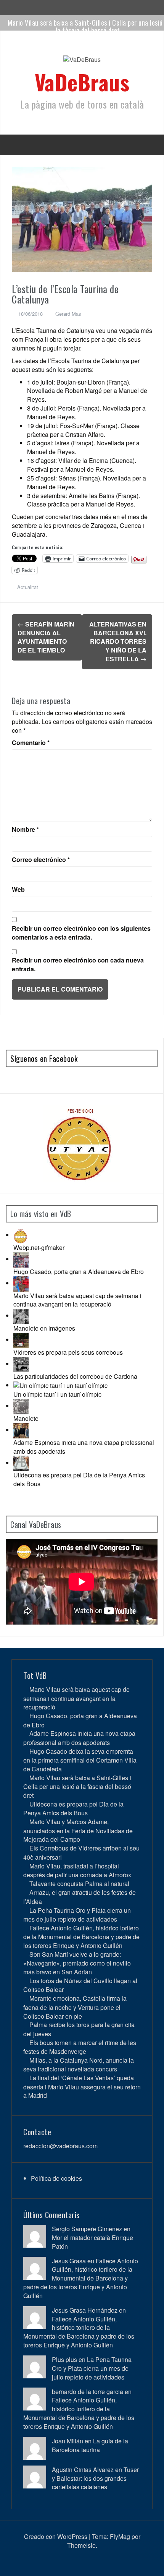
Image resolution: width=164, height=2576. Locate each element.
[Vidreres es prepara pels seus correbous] (21, 1340)
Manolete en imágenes (44, 1328)
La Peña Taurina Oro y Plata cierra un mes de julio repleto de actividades (77, 1915)
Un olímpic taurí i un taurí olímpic (57, 1394)
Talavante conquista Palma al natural (79, 1884)
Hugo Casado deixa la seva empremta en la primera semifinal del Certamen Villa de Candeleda (80, 1760)
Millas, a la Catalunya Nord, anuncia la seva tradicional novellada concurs (79, 2065)
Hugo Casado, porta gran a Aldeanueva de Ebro (79, 1272)
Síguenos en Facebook (44, 1058)
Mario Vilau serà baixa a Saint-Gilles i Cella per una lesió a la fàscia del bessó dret (77, 1786)
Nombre (25, 829)
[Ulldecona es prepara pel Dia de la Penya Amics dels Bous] (21, 1463)
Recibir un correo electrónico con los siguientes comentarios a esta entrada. (81, 933)
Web (18, 890)
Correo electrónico (41, 860)
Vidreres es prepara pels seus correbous (68, 1352)
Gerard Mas (68, 314)
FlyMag (120, 2536)
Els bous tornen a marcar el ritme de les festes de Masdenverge (80, 2047)
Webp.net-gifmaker (39, 1247)
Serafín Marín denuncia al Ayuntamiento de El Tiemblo (46, 637)
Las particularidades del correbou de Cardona (75, 1376)
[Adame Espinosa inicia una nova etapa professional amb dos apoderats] (21, 1430)
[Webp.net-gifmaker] (21, 1235)
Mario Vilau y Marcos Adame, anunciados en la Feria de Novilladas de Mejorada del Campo (78, 1830)
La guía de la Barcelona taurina (90, 2445)
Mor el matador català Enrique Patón (92, 2242)
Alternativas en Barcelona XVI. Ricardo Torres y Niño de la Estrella (118, 641)
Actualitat (28, 587)
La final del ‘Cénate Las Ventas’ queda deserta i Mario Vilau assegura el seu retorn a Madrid (82, 2087)
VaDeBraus (82, 82)
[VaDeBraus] (82, 62)
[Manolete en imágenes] (21, 1316)
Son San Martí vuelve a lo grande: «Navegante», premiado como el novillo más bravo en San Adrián (77, 1963)
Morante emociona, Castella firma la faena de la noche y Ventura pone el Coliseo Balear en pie (75, 2007)
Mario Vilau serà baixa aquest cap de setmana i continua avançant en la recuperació (77, 1300)
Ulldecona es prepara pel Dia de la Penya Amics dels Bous (79, 1479)
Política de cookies (56, 2178)
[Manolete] (21, 1406)
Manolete (26, 1418)
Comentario (31, 743)
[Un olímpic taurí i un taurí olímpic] (60, 1385)
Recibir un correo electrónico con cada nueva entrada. (78, 965)
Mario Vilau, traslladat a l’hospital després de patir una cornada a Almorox (77, 1870)
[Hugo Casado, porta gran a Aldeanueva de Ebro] (21, 1259)
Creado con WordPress (56, 2536)
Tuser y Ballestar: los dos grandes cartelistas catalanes (95, 2478)
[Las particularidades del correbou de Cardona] (21, 1364)
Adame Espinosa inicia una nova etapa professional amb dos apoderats (84, 1447)
